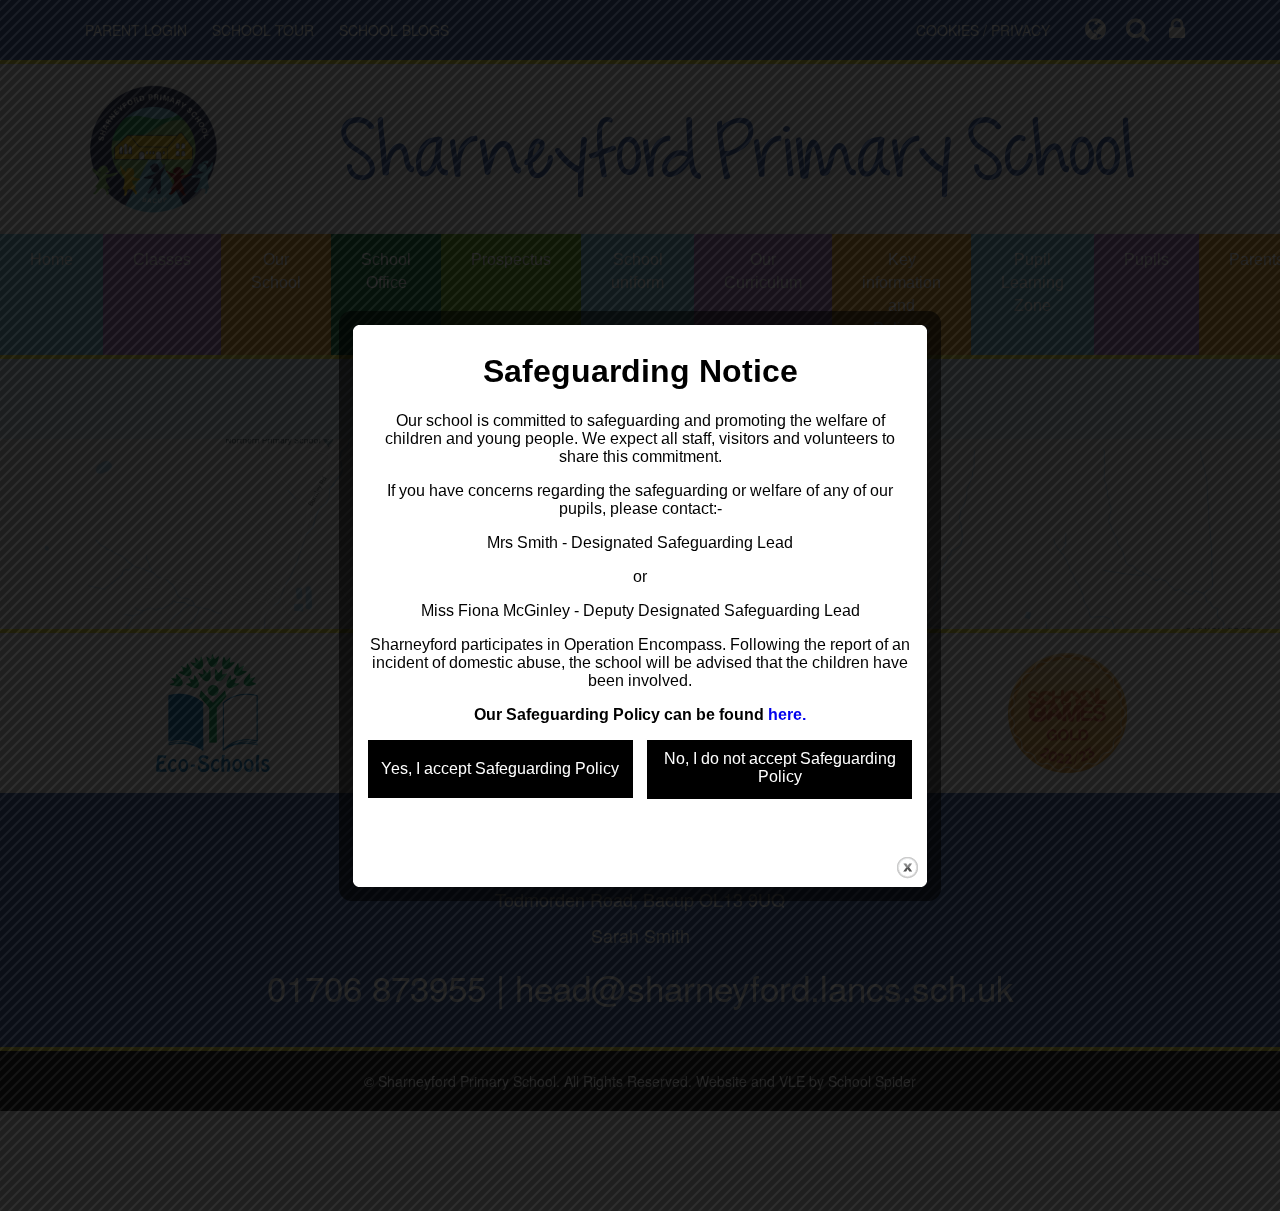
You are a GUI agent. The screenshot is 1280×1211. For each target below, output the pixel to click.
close (907, 867)
